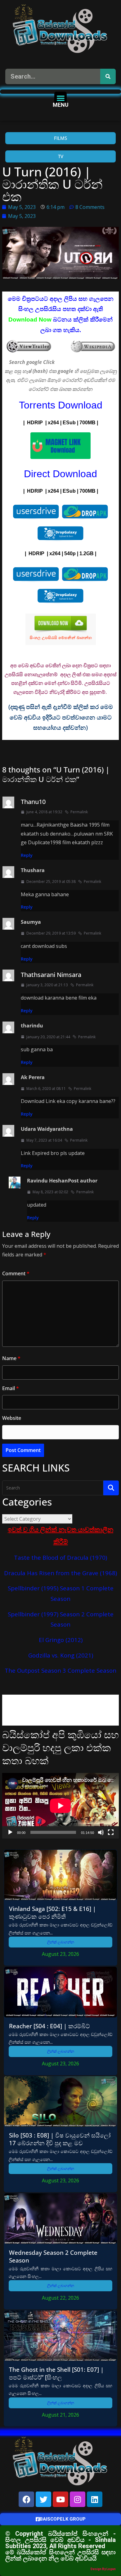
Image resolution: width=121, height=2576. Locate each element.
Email (11, 1388)
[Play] (10, 1832)
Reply (27, 855)
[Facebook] (26, 2499)
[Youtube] (60, 2499)
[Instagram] (78, 2499)
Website (12, 1418)
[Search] (108, 76)
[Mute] (101, 1832)
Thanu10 (33, 802)
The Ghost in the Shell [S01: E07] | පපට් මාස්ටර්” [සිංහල (56, 2373)
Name (11, 1358)
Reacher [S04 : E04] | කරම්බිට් (49, 2026)
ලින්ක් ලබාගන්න (61, 1942)
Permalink (79, 812)
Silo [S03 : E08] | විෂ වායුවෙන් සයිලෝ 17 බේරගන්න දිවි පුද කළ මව (60, 2139)
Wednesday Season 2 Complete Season (53, 2256)
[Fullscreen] (111, 1832)
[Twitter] (43, 2499)
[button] (61, 98)
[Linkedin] (95, 2499)
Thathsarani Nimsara (51, 975)
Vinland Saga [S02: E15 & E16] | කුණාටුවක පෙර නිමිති (52, 1913)
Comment (16, 1273)
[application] (60, 1806)
